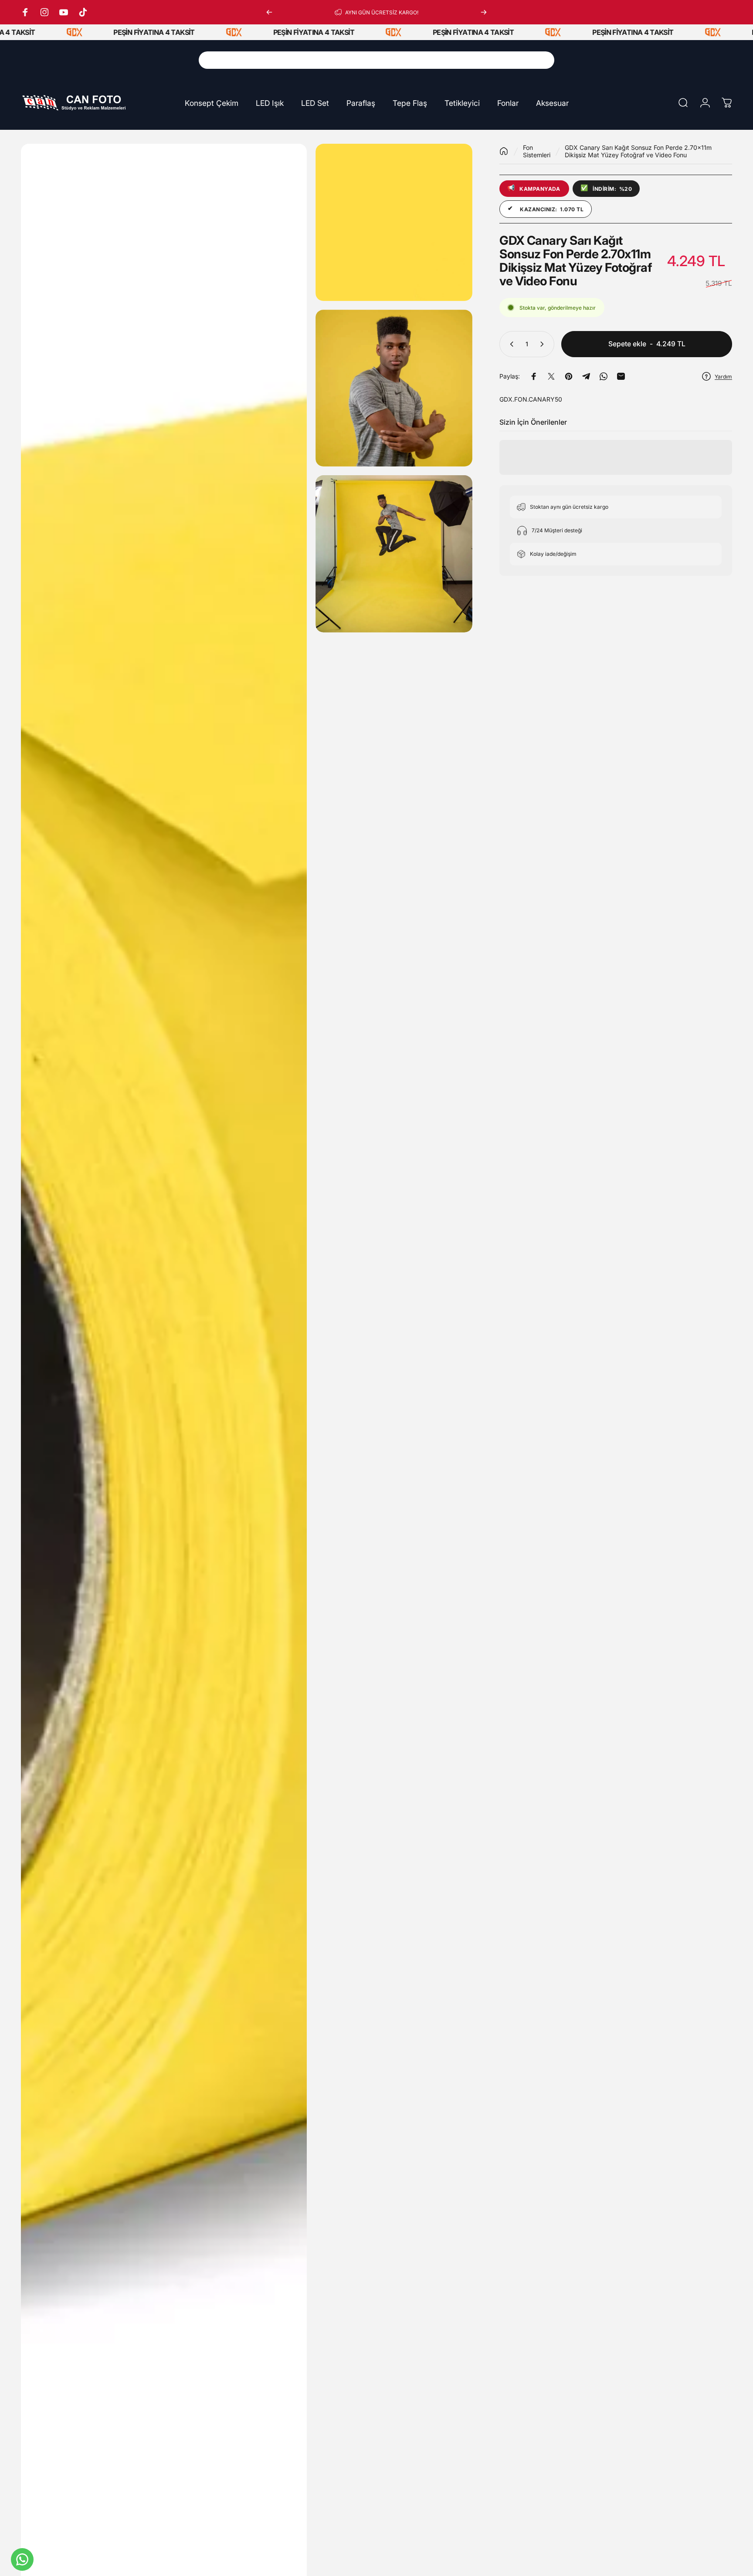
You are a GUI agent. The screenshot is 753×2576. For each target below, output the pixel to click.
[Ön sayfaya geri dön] (504, 151)
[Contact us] (22, 2559)
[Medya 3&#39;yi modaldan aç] (394, 388)
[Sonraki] (484, 12)
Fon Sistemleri (537, 151)
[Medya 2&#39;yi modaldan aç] (394, 222)
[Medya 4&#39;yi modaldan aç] (394, 554)
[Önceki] (269, 12)
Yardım (723, 377)
